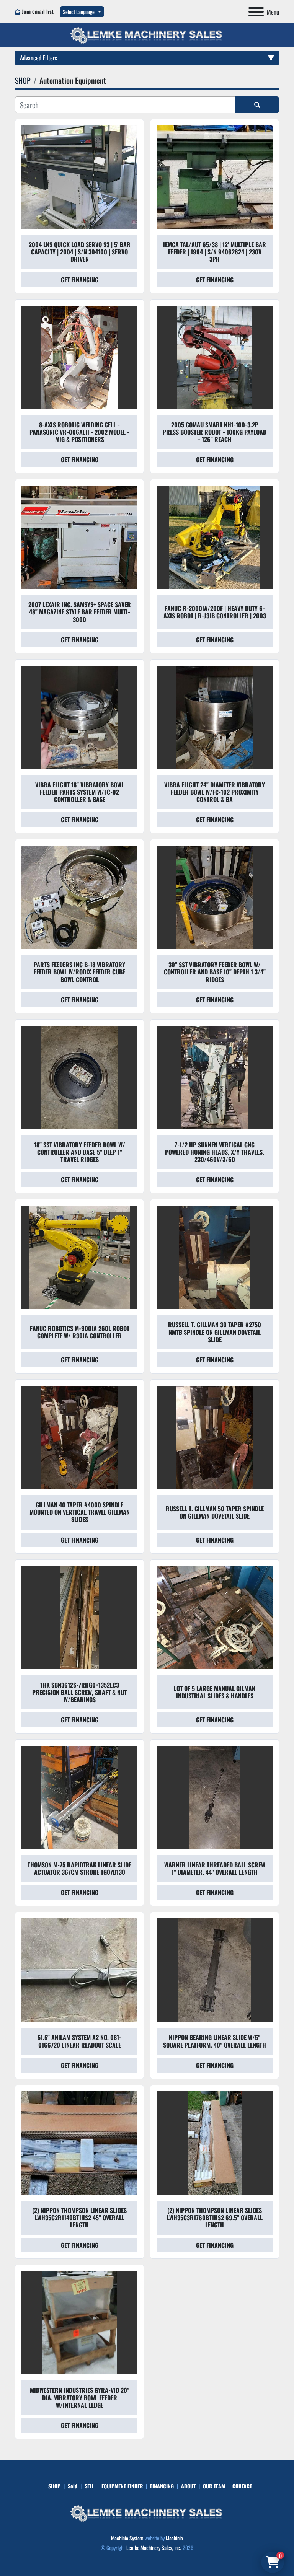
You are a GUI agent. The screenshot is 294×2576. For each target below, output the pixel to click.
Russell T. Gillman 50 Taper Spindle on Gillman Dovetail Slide (215, 1512)
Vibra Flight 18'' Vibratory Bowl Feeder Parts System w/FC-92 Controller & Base (80, 792)
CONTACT (242, 2486)
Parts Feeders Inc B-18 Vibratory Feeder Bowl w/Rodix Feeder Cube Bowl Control (79, 972)
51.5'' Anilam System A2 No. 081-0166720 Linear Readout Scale (79, 2041)
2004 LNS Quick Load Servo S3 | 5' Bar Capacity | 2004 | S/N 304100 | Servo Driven (80, 252)
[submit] (257, 105)
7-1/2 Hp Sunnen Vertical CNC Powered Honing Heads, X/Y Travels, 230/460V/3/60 (215, 1152)
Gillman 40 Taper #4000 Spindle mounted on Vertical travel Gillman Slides (80, 1512)
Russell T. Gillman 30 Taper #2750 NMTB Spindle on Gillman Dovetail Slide (215, 1332)
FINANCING (162, 2486)
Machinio (174, 2538)
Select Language (79, 12)
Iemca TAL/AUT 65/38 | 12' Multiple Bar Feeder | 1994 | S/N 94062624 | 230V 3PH (215, 252)
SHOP (54, 2486)
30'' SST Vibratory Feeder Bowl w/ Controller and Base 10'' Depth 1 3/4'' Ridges (215, 972)
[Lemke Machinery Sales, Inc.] (147, 2513)
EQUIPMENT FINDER (122, 2486)
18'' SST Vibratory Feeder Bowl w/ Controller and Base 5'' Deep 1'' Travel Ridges (80, 1152)
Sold (73, 2486)
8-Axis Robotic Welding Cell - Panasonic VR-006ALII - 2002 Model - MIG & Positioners (79, 432)
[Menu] (256, 12)
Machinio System (127, 2538)
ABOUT (188, 2486)
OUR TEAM (214, 2486)
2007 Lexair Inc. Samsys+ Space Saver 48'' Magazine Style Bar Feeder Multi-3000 (80, 612)
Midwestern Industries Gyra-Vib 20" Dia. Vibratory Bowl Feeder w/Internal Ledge (80, 2397)
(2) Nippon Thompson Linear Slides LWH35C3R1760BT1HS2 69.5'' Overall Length (215, 2218)
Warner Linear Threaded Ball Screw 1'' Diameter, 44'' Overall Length (215, 1868)
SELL (89, 2486)
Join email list (38, 11)
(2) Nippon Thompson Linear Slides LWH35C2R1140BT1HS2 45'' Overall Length (79, 2218)
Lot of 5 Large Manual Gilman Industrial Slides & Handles (215, 1692)
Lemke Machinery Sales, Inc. (154, 2547)
